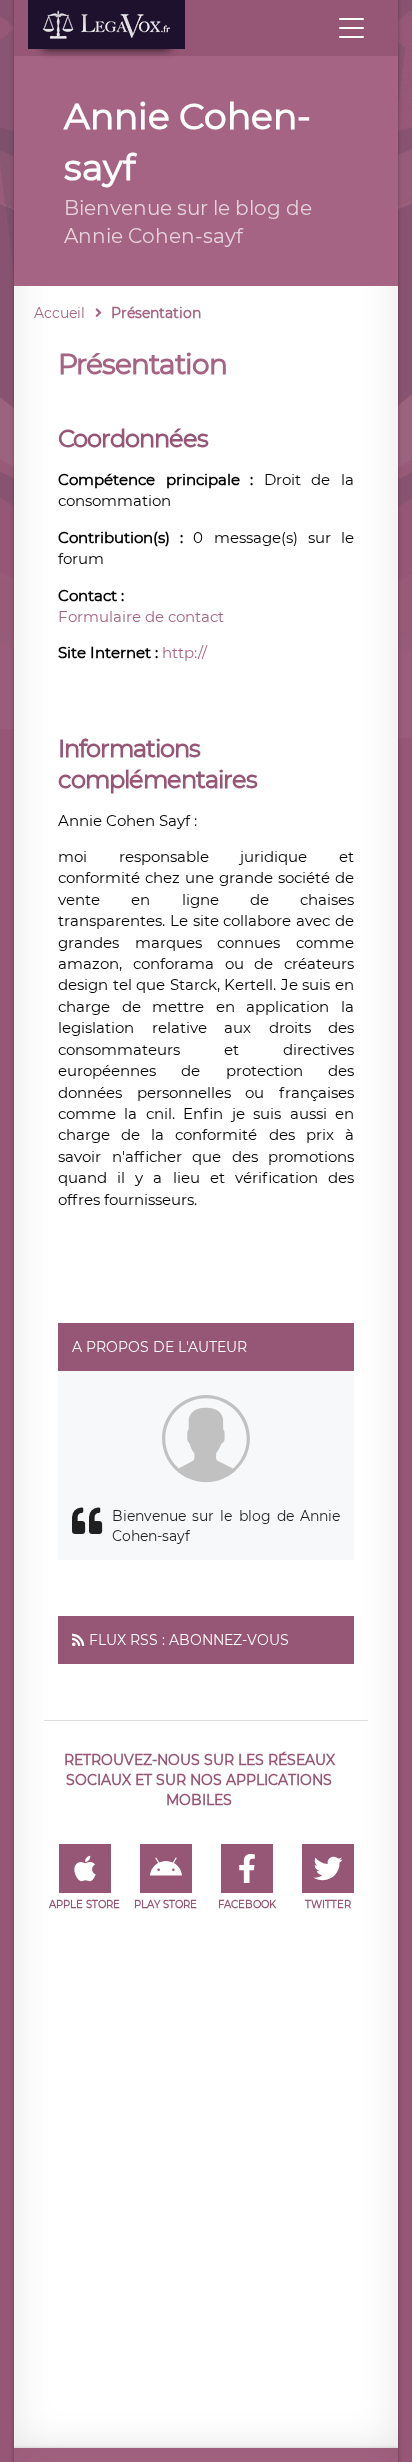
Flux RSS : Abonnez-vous (189, 1640)
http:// (184, 652)
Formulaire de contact (141, 616)
